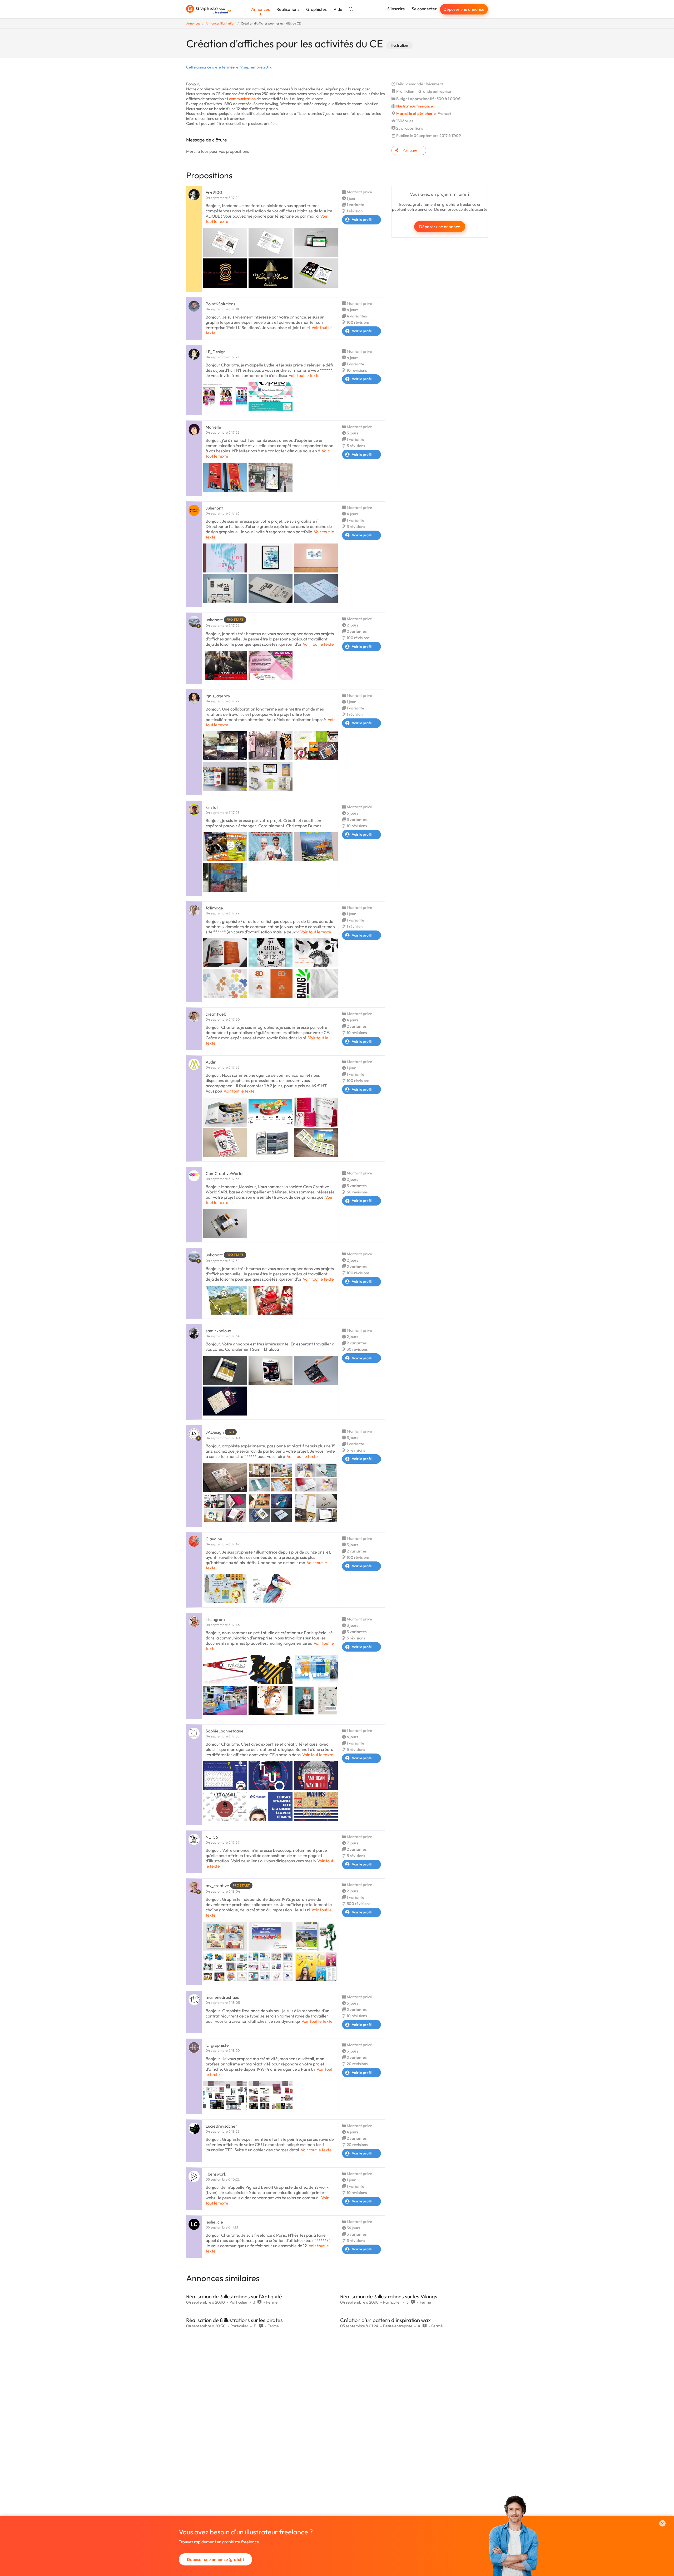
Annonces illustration (220, 23)
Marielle (213, 427)
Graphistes (316, 9)
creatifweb (216, 1014)
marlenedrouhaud (222, 1997)
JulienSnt (214, 508)
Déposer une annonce (464, 9)
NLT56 (212, 1837)
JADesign (215, 1432)
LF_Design (216, 352)
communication (242, 99)
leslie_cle (214, 2222)
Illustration (399, 45)
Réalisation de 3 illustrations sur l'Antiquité (234, 2296)
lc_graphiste (217, 2045)
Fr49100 (214, 192)
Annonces (261, 9)
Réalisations (288, 9)
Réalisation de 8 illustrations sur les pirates (234, 2320)
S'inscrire (396, 9)
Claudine (214, 1539)
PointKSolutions (220, 304)
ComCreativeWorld (224, 1173)
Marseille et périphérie (416, 113)
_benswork (216, 2174)
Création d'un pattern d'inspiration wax (385, 2320)
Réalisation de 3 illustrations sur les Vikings (389, 2296)
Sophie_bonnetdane (225, 1731)
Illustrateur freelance (415, 106)
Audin (211, 1062)
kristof (212, 807)
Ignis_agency (218, 696)
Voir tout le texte (304, 375)
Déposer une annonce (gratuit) (215, 2559)
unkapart (214, 620)
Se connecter (424, 9)
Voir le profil (362, 219)
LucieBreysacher (221, 2126)
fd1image (214, 908)
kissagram (215, 1619)
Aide (338, 9)
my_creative (217, 1886)
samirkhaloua (218, 1331)
